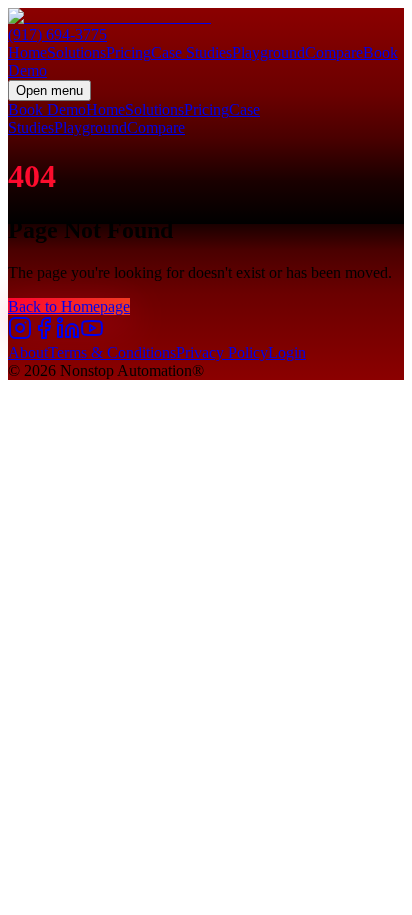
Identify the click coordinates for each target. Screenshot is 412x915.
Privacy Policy (222, 352)
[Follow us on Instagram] (20, 334)
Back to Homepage (69, 306)
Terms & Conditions (112, 352)
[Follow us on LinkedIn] (68, 334)
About (28, 352)
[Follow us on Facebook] (44, 334)
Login (287, 352)
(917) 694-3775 (57, 34)
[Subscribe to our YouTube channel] (92, 334)
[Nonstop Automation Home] (206, 17)
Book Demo (47, 109)
